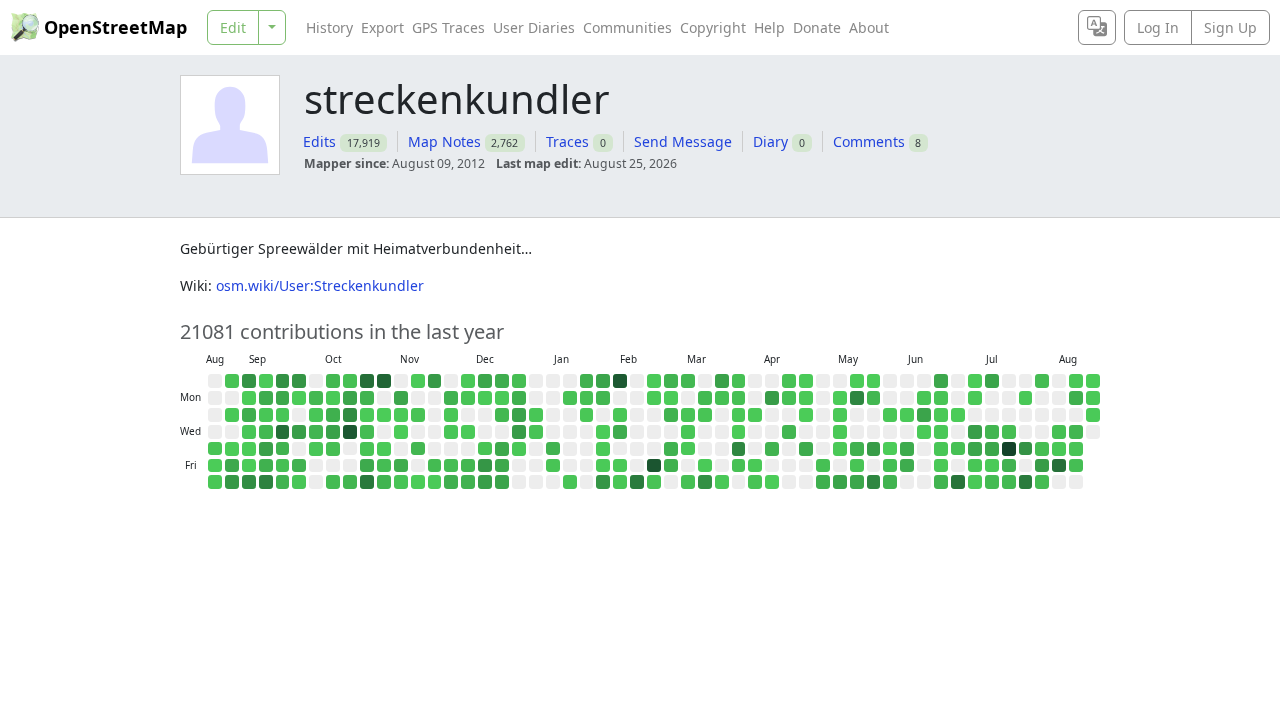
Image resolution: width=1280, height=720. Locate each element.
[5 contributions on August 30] (215, 482)
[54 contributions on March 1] (671, 381)
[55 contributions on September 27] (283, 482)
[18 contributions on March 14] (688, 482)
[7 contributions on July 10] (975, 466)
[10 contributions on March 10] (688, 415)
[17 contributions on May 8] (823, 466)
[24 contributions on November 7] (384, 466)
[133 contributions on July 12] (992, 381)
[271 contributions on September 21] (283, 381)
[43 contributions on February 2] (603, 398)
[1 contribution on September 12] (249, 466)
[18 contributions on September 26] (283, 466)
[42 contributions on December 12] (468, 466)
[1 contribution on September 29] (299, 398)
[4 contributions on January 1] (519, 449)
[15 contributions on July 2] (958, 449)
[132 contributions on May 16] (840, 482)
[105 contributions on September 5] (232, 466)
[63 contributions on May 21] (857, 449)
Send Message (683, 141)
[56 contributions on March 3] (671, 415)
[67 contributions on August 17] (1076, 398)
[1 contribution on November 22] (418, 482)
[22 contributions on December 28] (519, 381)
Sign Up (1230, 27)
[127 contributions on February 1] (603, 381)
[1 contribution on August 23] (1093, 381)
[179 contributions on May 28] (874, 449)
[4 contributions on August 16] (1076, 381)
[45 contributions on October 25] (350, 482)
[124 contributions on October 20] (350, 398)
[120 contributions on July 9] (975, 449)
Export (382, 27)
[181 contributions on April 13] (772, 398)
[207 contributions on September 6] (232, 482)
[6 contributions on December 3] (451, 432)
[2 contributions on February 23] (654, 398)
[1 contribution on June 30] (958, 415)
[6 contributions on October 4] (299, 482)
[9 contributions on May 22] (857, 466)
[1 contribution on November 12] (401, 432)
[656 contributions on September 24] (283, 432)
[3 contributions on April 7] (755, 415)
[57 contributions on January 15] (553, 449)
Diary (770, 141)
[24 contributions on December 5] (451, 466)
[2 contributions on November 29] (435, 482)
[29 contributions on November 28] (435, 466)
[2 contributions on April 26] (806, 381)
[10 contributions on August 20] (1076, 449)
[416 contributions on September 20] (266, 482)
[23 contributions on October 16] (333, 449)
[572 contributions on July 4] (958, 482)
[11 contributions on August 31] (232, 381)
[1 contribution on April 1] (739, 432)
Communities (627, 27)
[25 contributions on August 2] (1042, 381)
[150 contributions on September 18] (266, 449)
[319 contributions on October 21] (350, 415)
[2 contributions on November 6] (384, 449)
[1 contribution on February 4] (603, 432)
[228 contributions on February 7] (603, 482)
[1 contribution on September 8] (249, 398)
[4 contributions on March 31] (739, 415)
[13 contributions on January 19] (570, 398)
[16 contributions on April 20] (789, 398)
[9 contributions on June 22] (941, 398)
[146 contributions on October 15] (333, 432)
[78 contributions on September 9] (249, 415)
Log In (1158, 27)
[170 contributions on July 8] (975, 432)
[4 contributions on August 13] (1059, 449)
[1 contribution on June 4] (890, 449)
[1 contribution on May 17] (857, 381)
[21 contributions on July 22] (1009, 432)
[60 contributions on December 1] (451, 398)
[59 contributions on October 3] (299, 466)
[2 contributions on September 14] (266, 381)
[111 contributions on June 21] (941, 381)
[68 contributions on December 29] (519, 398)
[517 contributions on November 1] (367, 482)
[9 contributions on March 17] (705, 415)
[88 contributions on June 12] (907, 466)
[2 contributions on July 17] (992, 466)
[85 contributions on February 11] (620, 432)
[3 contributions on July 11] (975, 482)
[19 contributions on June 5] (890, 466)
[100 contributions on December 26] (502, 466)
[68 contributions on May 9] (823, 482)
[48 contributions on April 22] (789, 432)
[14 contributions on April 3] (739, 466)
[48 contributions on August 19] (1076, 432)
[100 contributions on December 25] (502, 449)
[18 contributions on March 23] (722, 398)
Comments (869, 141)
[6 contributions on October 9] (316, 449)
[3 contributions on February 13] (620, 466)
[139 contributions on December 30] (519, 415)
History (329, 27)
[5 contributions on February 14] (620, 482)
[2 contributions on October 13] (333, 398)
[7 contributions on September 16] (266, 415)
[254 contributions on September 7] (249, 381)
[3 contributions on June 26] (941, 466)
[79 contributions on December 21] (502, 381)
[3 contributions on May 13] (840, 432)
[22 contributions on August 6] (1042, 449)
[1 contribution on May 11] (840, 398)
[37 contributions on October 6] (316, 398)
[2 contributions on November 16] (418, 381)
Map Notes (444, 141)
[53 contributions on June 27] (941, 482)
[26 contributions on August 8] (1042, 482)
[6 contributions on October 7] (316, 415)
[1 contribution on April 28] (806, 415)
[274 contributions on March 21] (705, 482)
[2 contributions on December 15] (485, 398)
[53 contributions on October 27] (367, 398)
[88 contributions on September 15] (266, 398)
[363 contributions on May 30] (874, 482)
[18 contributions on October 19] (350, 381)
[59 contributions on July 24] (1009, 466)
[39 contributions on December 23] (502, 415)
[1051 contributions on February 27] (654, 466)
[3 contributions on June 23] (941, 415)
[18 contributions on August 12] (1059, 432)
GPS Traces (448, 27)
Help (769, 27)
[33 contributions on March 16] (705, 398)
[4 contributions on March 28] (722, 482)
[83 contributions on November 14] (401, 466)
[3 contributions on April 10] (755, 466)
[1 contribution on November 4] (384, 415)
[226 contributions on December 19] (485, 466)
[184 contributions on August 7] (1042, 466)
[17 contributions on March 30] (739, 398)
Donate (817, 27)
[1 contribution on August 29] (215, 466)
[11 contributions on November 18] (418, 415)
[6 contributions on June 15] (924, 398)
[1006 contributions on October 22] (350, 432)
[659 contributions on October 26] (367, 381)
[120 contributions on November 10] (401, 398)
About (869, 27)
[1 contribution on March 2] (671, 398)
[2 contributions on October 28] (367, 415)
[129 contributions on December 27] (502, 482)
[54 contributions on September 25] (283, 449)
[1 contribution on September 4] (232, 449)
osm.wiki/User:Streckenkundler (320, 285)
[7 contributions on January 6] (536, 415)
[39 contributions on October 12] (333, 381)
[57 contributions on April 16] (772, 449)
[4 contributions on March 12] (688, 449)
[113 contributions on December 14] (485, 381)
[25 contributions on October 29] (367, 432)
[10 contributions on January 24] (570, 482)
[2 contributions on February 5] (603, 449)
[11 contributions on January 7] (536, 432)
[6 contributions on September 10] (249, 432)
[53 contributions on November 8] (384, 482)
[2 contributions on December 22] (502, 398)
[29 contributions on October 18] (333, 482)
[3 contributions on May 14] (840, 449)
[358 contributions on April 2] (739, 449)
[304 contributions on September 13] (249, 482)
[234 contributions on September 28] (299, 381)
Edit (233, 27)
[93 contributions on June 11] (907, 449)
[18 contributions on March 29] (739, 381)
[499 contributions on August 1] (1026, 482)
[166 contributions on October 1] (299, 432)
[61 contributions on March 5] (671, 449)
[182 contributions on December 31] (519, 432)
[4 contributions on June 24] (941, 432)
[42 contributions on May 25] (874, 398)
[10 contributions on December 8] (468, 398)
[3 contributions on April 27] (806, 398)
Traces (567, 141)
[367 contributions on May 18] (857, 398)
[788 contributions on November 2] (384, 381)
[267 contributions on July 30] (1026, 449)
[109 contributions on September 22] (283, 398)
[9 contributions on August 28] (215, 449)
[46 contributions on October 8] (316, 432)
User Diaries (534, 27)
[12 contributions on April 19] (789, 381)
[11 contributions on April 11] (755, 482)
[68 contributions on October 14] (333, 415)
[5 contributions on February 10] (620, 415)
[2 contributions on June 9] (907, 415)
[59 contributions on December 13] (468, 482)
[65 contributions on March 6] (671, 466)
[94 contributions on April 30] (806, 449)
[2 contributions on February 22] (654, 381)
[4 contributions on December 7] (468, 381)
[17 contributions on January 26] (587, 398)
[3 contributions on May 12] (840, 415)
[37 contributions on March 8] (688, 381)
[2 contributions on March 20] (705, 466)
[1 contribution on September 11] (249, 449)
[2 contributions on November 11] (401, 415)
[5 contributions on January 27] (587, 415)
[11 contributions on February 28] (654, 482)
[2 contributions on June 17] (924, 432)
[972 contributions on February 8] (620, 381)
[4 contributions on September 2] (232, 415)
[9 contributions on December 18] (485, 449)
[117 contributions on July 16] (992, 449)
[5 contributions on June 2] (890, 415)
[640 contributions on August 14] (1059, 466)
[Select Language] (1097, 27)
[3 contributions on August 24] (1093, 398)
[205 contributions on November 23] (435, 381)
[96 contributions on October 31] (367, 466)
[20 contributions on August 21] (1076, 466)
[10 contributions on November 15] (401, 482)
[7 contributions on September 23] (283, 415)
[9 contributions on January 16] (553, 466)
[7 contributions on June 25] (941, 449)
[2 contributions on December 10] (468, 432)
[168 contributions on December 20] (485, 482)
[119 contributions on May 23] (857, 482)
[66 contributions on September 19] (266, 466)
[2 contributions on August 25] (1093, 415)
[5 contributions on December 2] (451, 415)
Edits (319, 141)
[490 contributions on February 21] (637, 482)
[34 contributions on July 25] (1009, 482)
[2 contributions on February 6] (603, 466)
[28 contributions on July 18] (992, 482)
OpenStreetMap (115, 27)
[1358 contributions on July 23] (1009, 449)
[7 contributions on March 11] (688, 432)
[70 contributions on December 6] (451, 482)
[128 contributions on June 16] (924, 415)
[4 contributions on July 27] (1026, 398)
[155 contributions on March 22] (722, 381)
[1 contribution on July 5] (975, 381)
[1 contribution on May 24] (874, 381)
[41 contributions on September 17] (266, 432)
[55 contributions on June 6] (890, 482)
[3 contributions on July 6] (975, 398)
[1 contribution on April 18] (772, 482)
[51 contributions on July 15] (992, 432)
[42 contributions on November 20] (418, 449)
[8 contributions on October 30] (367, 449)
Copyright (713, 27)
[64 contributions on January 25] (587, 381)
